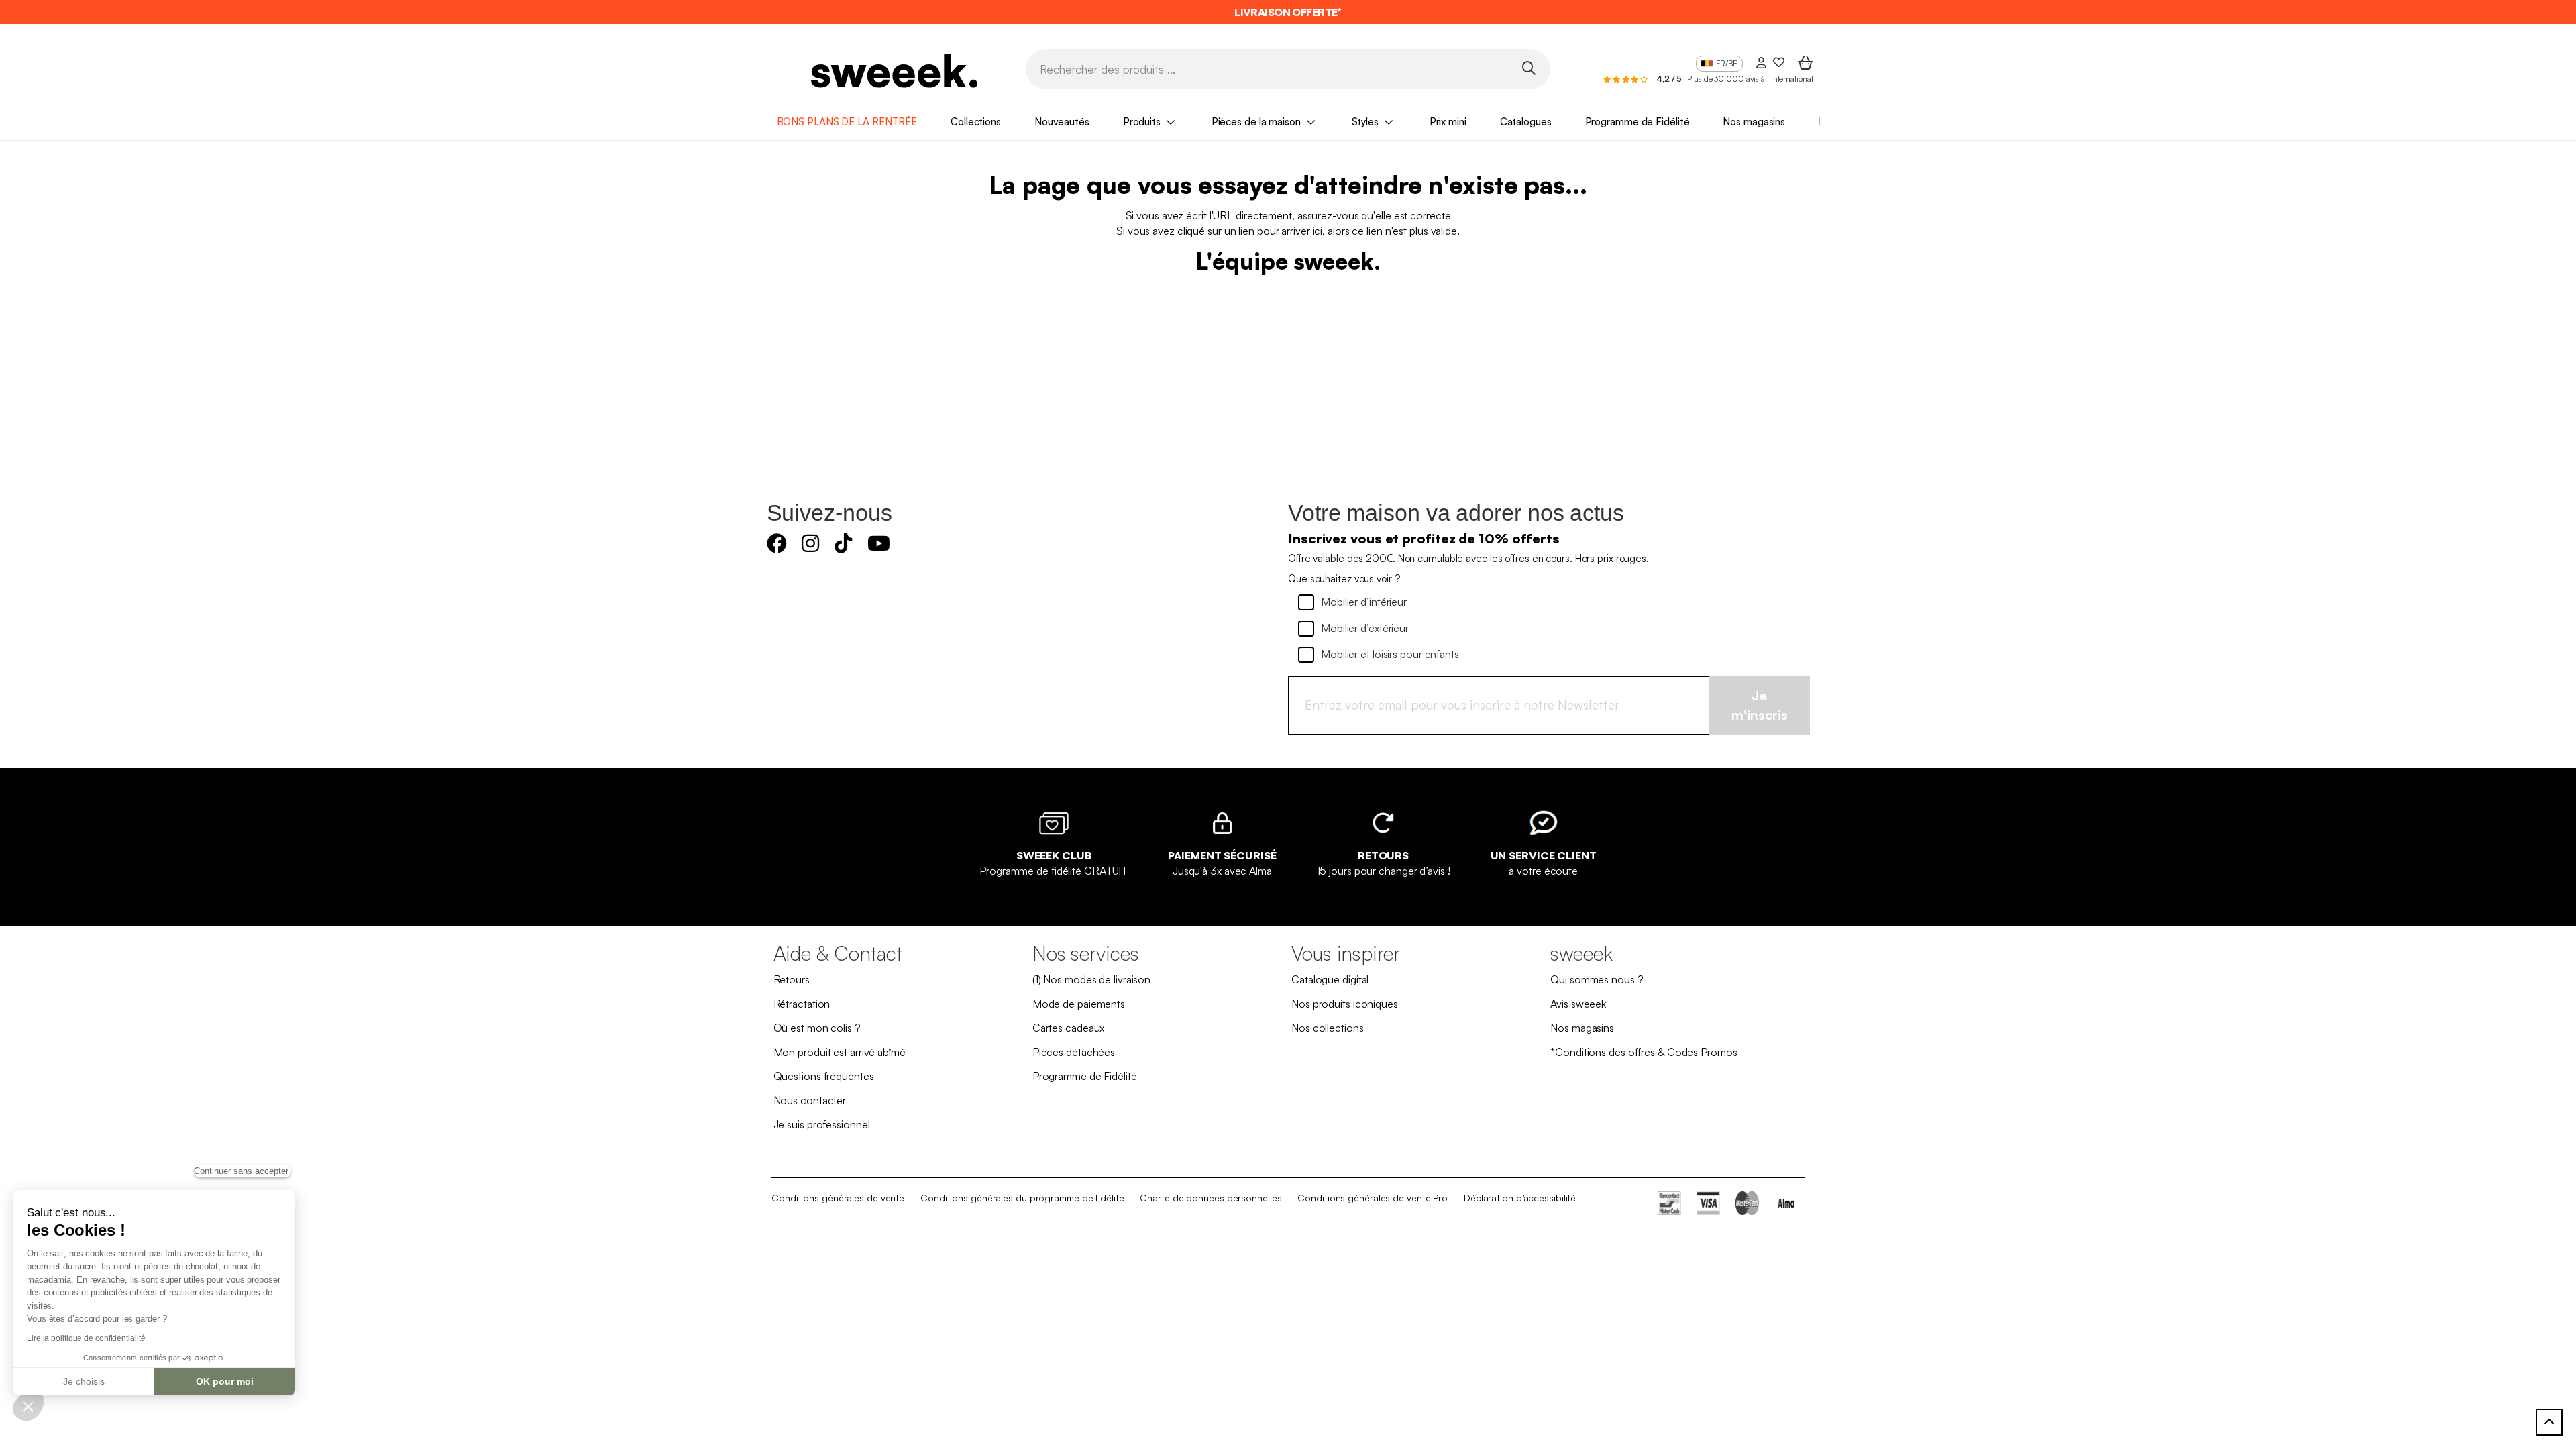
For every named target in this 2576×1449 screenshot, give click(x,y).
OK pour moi (225, 1381)
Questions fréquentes (824, 1076)
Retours (792, 979)
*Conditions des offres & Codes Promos (1644, 1052)
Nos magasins (1754, 122)
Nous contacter (810, 1100)
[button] (28, 1406)
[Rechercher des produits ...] (1528, 68)
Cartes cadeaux (1069, 1028)
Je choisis (84, 1381)
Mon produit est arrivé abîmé (840, 1052)
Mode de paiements (1079, 1004)
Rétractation (802, 1004)
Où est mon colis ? (817, 1028)
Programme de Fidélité (1638, 122)
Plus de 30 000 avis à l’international (1750, 79)
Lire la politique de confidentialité (86, 1338)
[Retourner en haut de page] (2549, 1422)
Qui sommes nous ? (1597, 979)
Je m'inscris (1760, 705)
